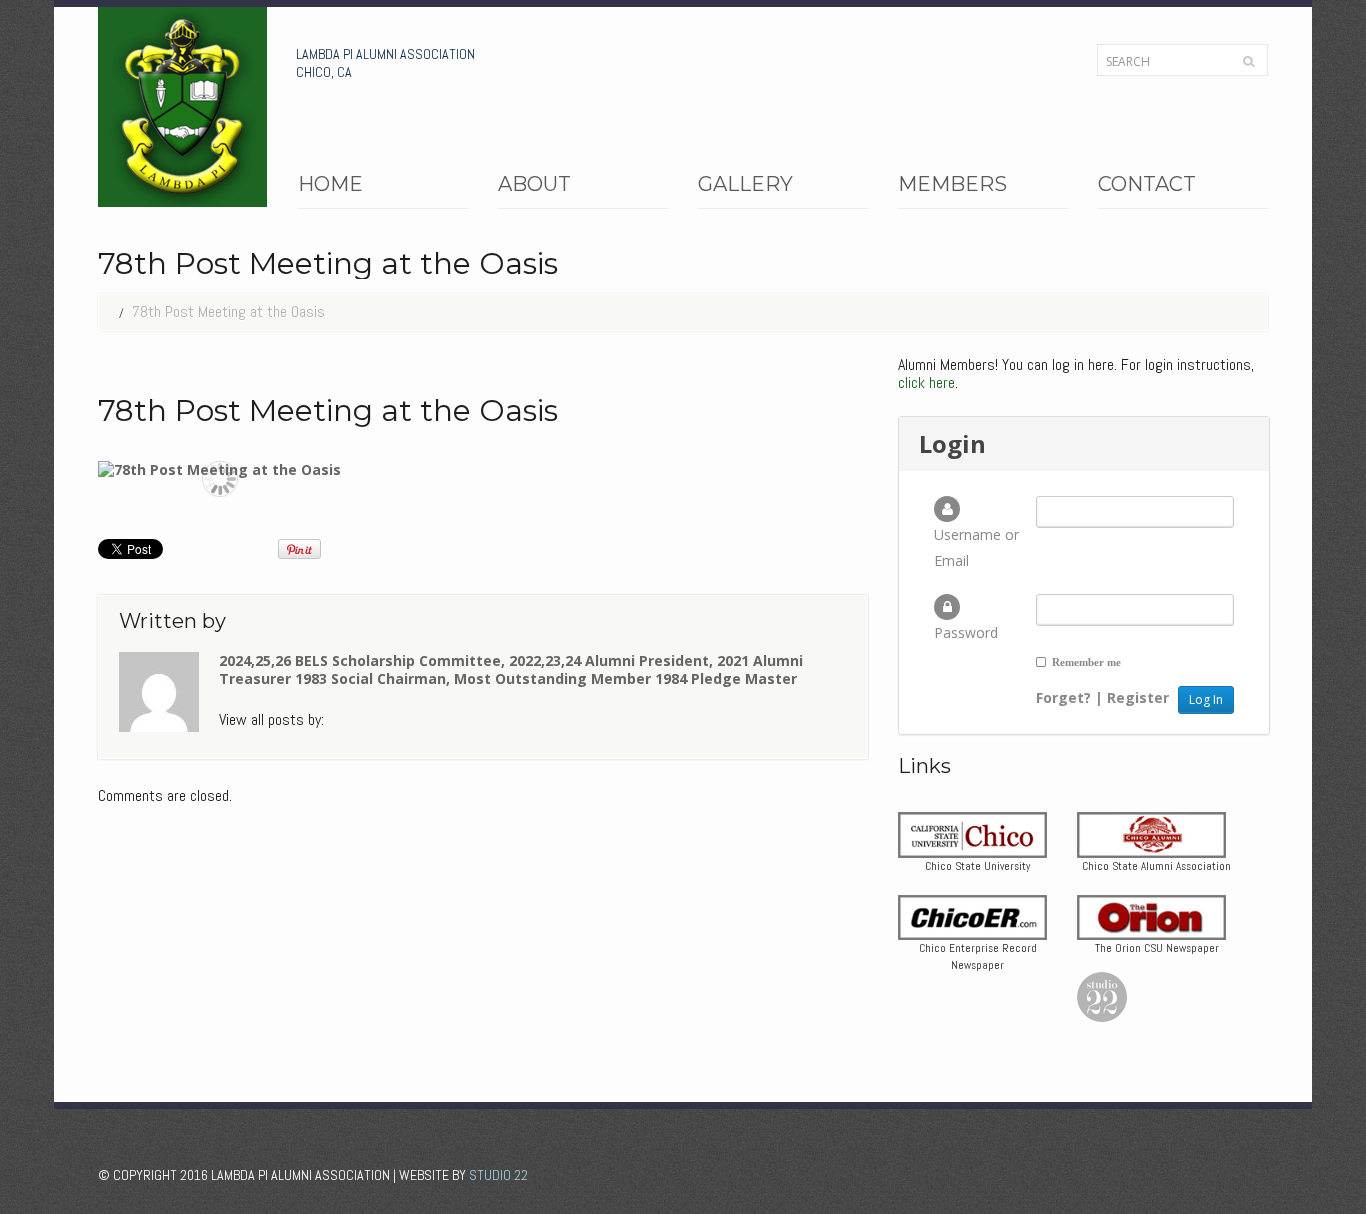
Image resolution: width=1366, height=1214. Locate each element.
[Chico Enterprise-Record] (972, 915)
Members (952, 188)
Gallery (745, 188)
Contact (1147, 185)
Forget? (1063, 697)
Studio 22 (498, 1175)
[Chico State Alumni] (1151, 833)
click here (926, 382)
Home (330, 185)
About (534, 188)
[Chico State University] (972, 833)
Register (1138, 697)
